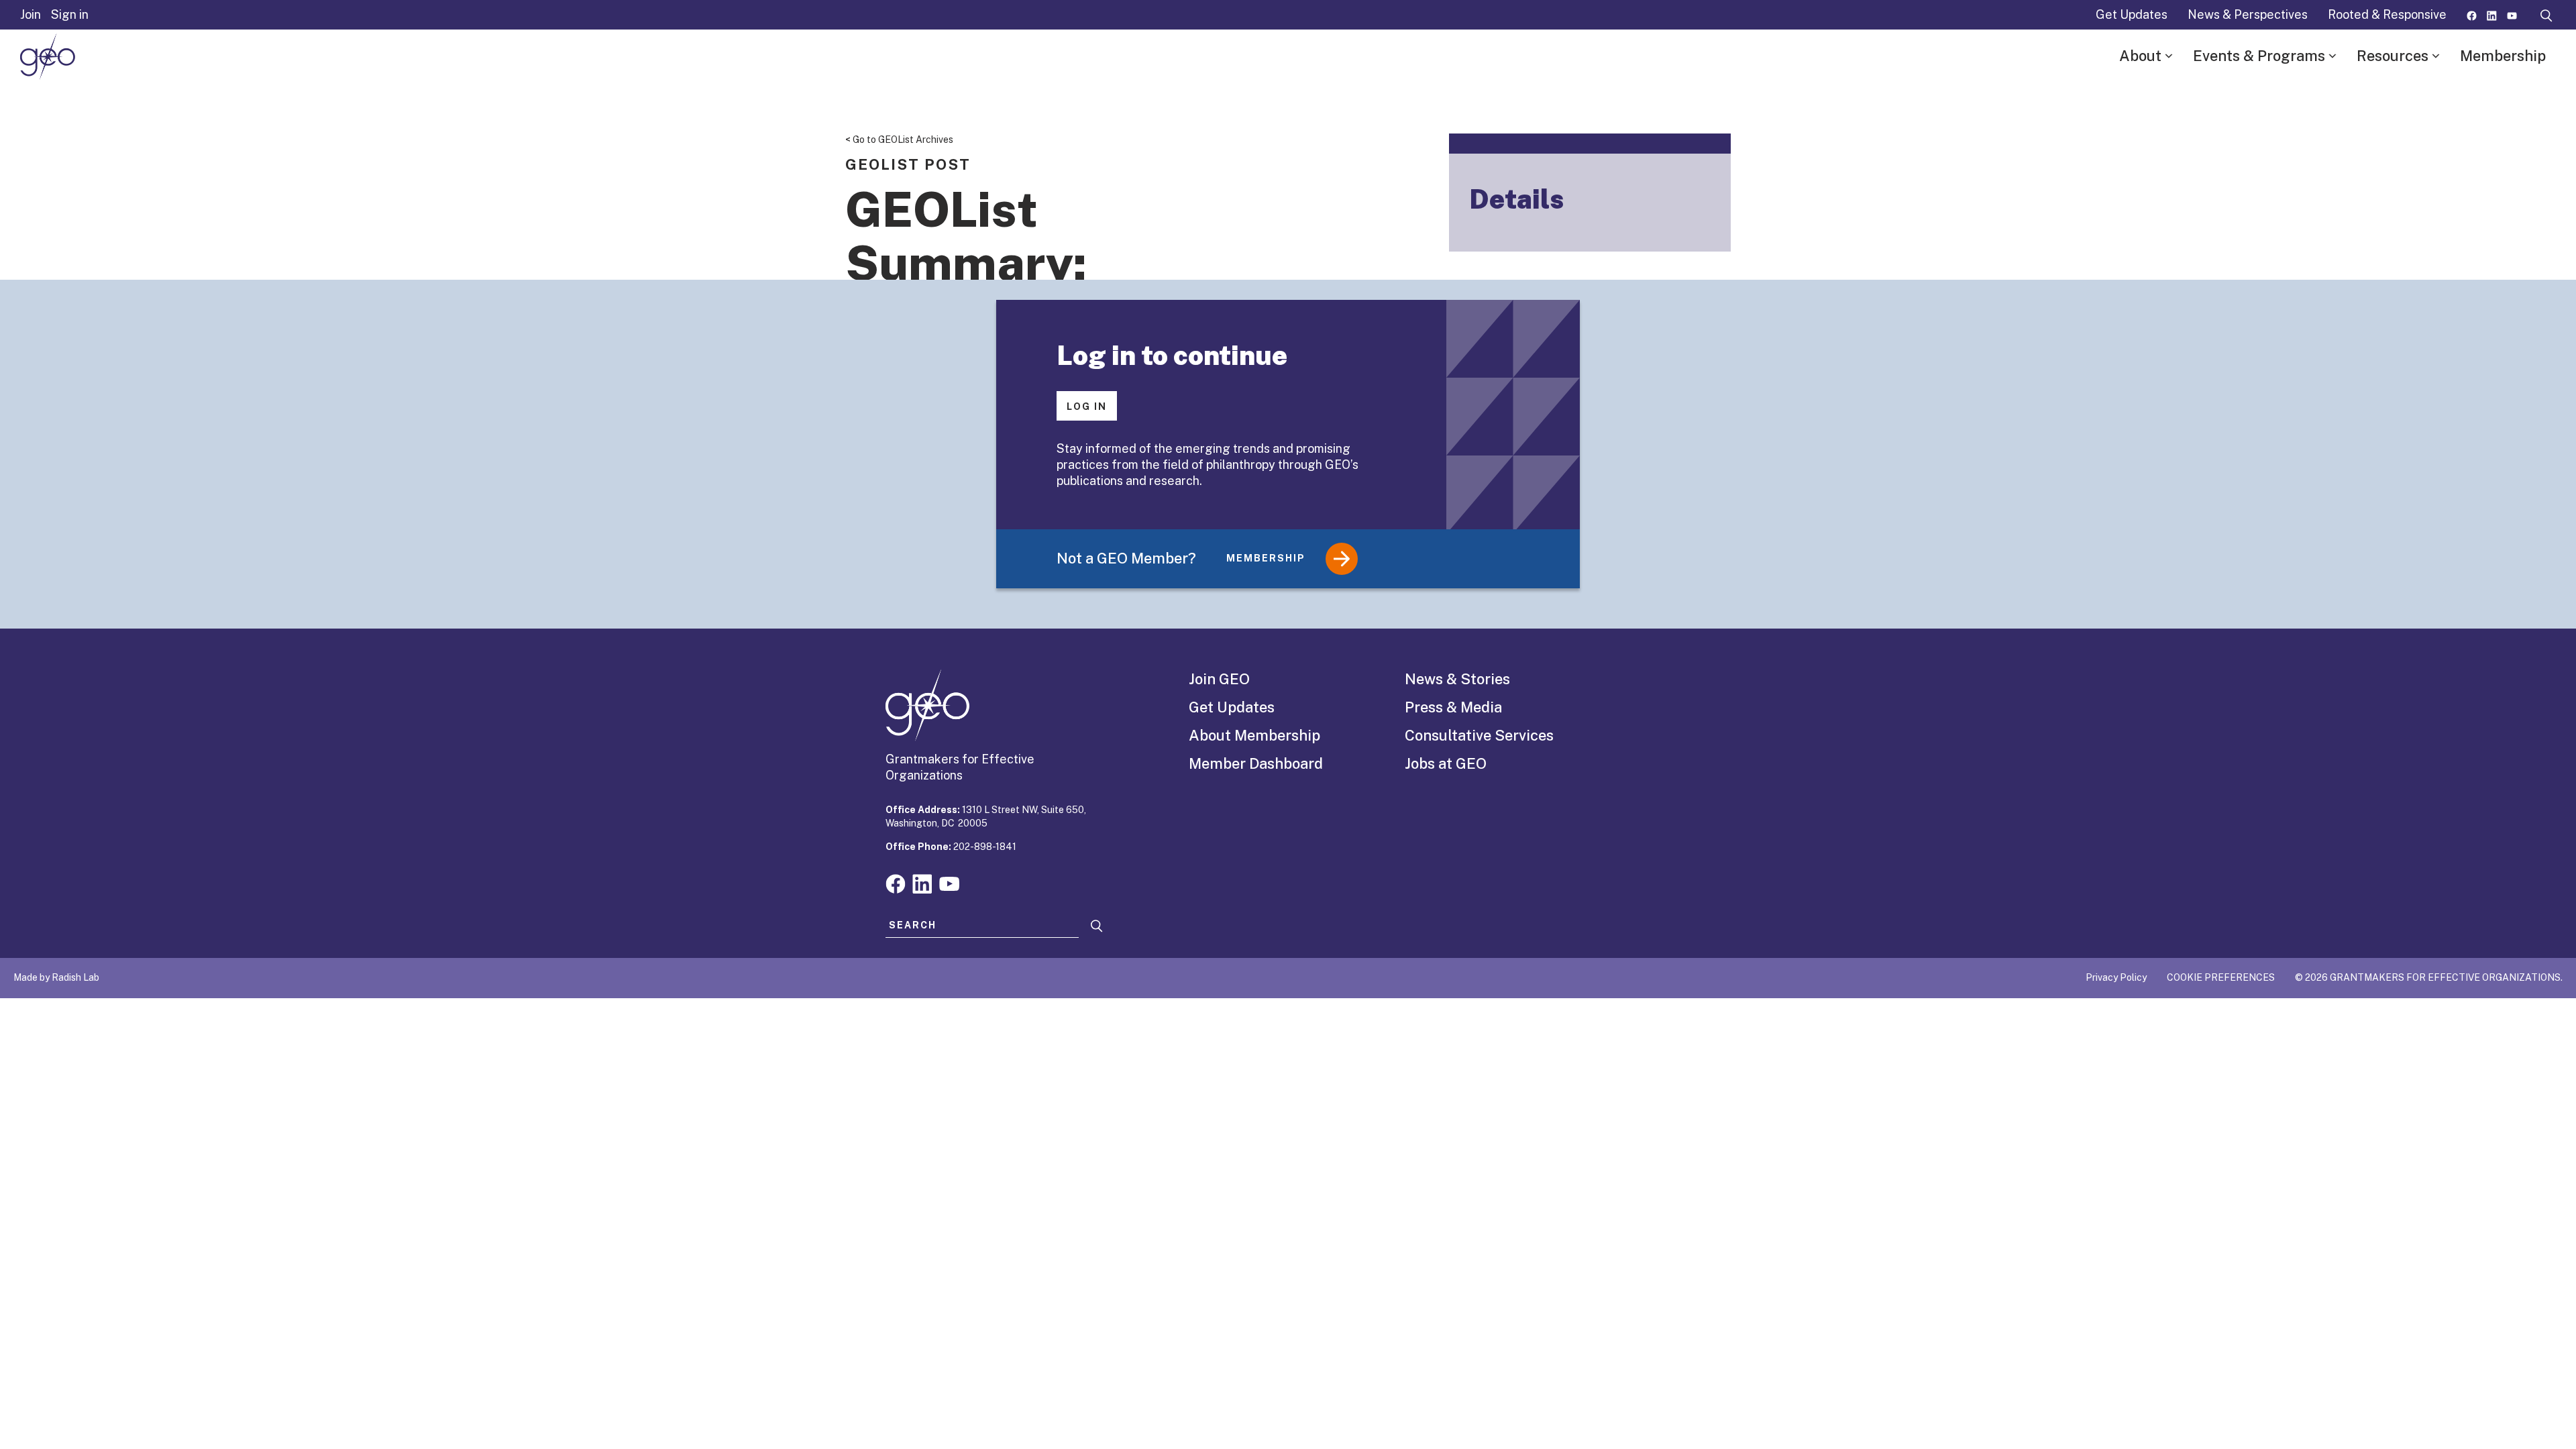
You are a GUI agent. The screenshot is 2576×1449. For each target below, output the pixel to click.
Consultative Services (1479, 735)
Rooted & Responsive (2387, 14)
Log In (1087, 407)
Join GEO (1219, 679)
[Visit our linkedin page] (2492, 14)
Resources (2393, 56)
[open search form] (2546, 15)
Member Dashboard (1256, 763)
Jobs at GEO (1446, 763)
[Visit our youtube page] (2512, 14)
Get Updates (2132, 14)
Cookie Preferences (2221, 977)
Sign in (70, 14)
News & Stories (1457, 679)
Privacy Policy (2116, 977)
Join (31, 14)
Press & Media (1453, 707)
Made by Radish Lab (56, 977)
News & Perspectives (2248, 14)
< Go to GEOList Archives (899, 140)
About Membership (1254, 735)
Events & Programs (2259, 56)
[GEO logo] (48, 56)
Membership (2503, 56)
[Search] (1097, 926)
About (2140, 56)
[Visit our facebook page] (2472, 14)
